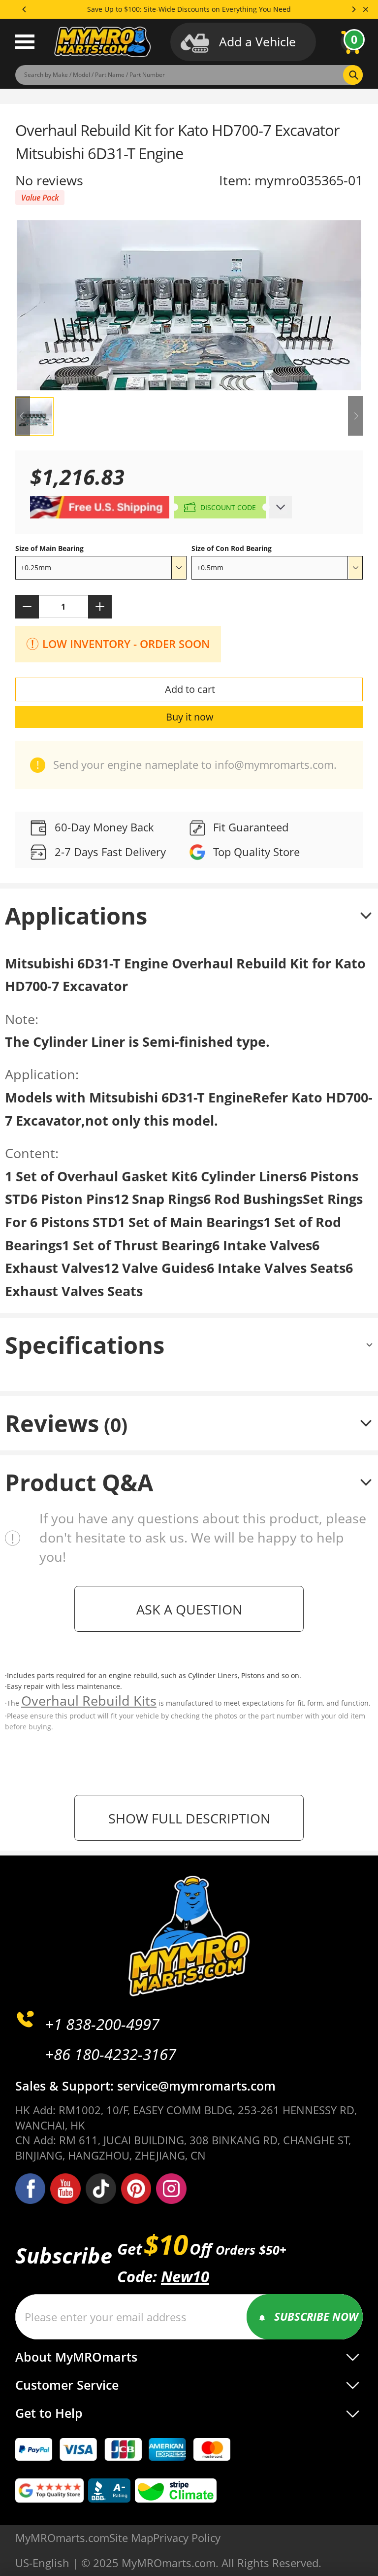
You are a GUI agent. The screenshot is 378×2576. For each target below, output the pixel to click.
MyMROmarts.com (62, 2538)
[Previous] (25, 9)
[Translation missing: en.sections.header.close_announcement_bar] (366, 9)
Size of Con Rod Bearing (232, 548)
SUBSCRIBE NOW (316, 2317)
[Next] (353, 9)
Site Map (131, 2538)
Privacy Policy (187, 2538)
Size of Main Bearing (49, 548)
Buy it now (190, 717)
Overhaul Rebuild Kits (89, 1700)
